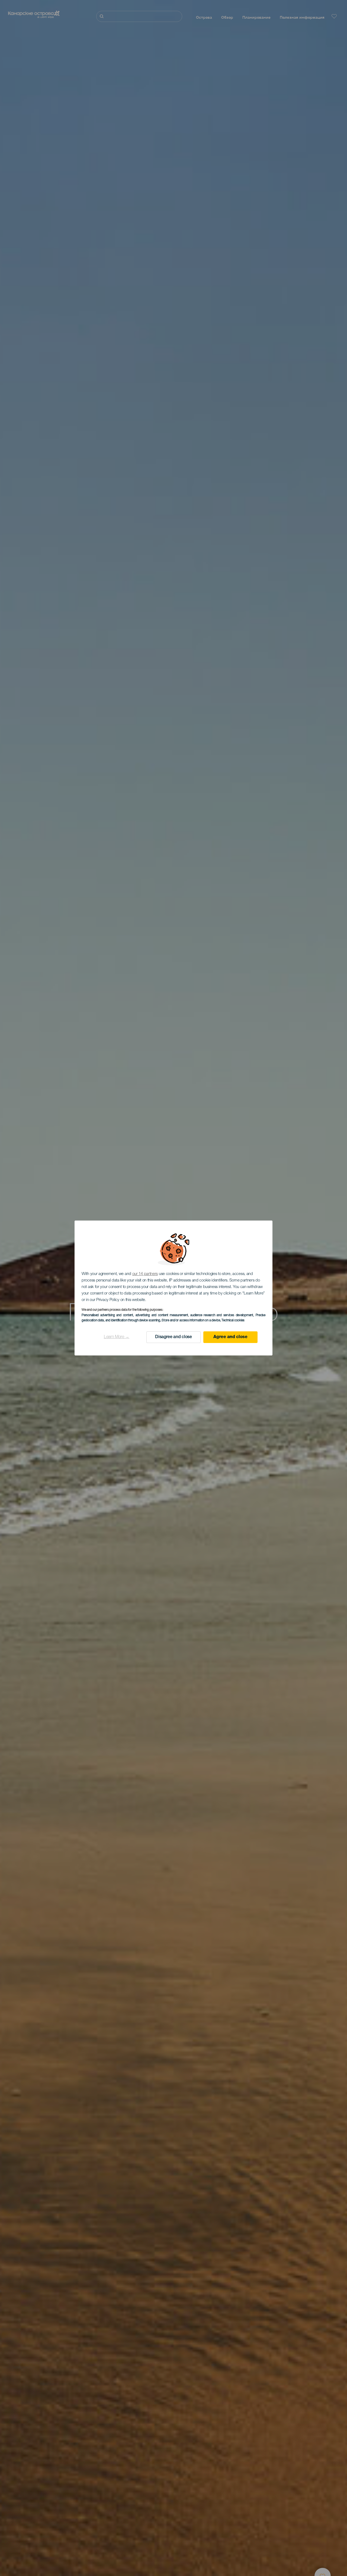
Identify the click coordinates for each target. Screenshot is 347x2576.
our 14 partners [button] (145, 1274)
